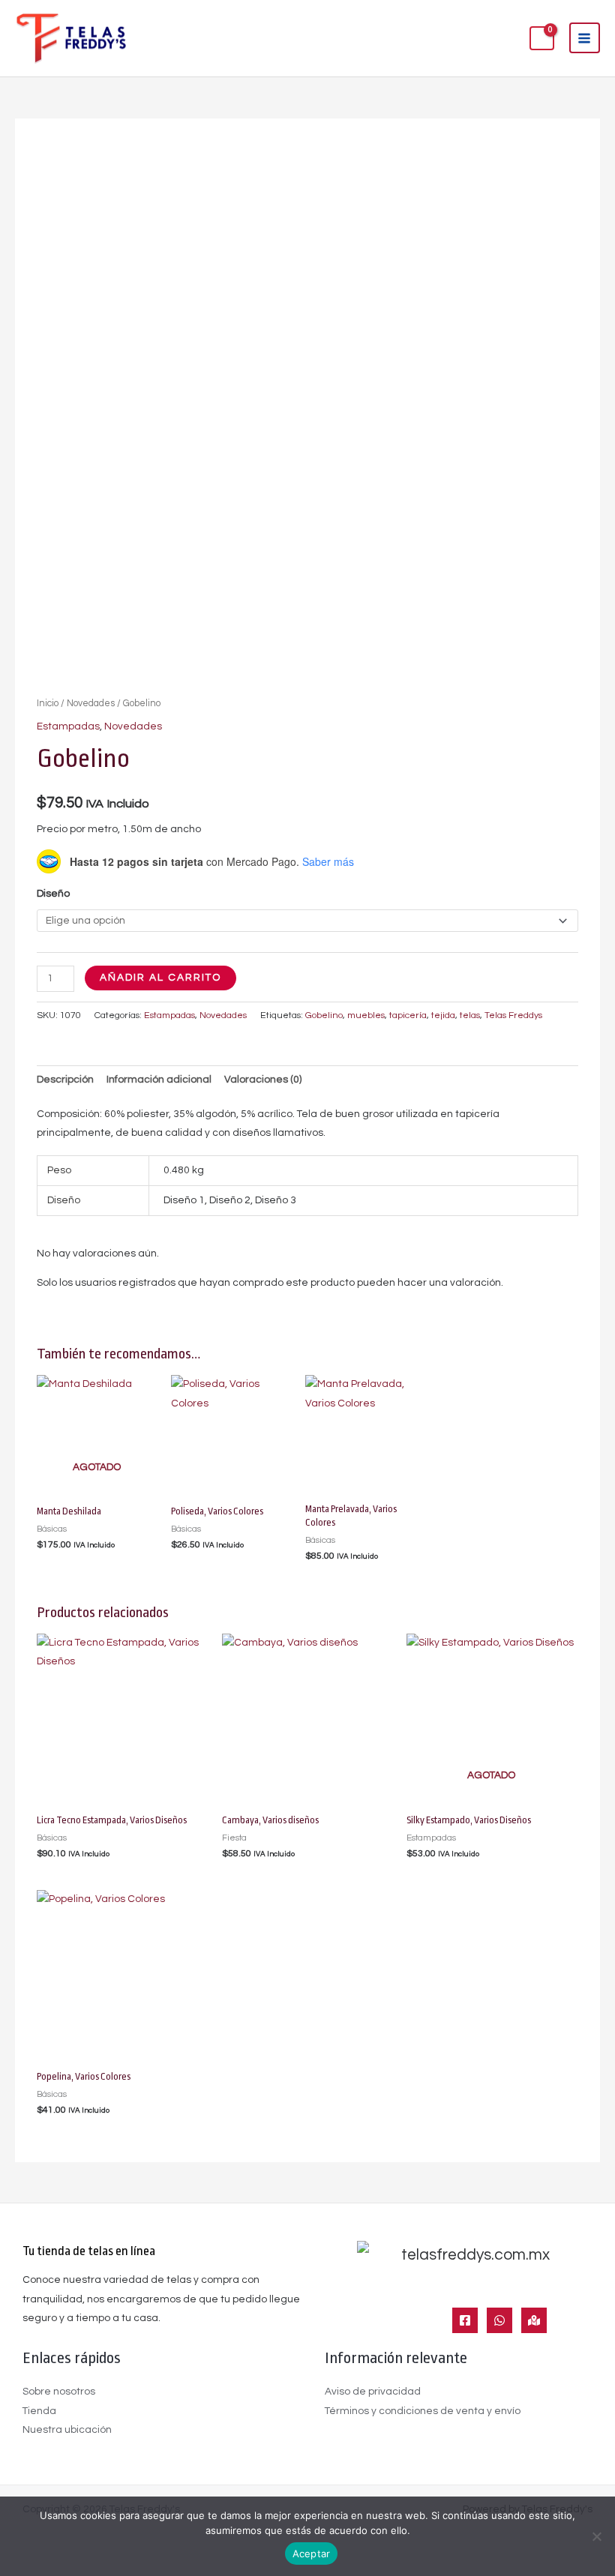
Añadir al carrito (160, 978)
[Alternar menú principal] (585, 38)
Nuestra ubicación (67, 2430)
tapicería (408, 1015)
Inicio (48, 704)
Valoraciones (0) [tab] (263, 1080)
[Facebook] (465, 2320)
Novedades (91, 704)
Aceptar (312, 2554)
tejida (443, 1015)
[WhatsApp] (499, 2320)
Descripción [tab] (65, 1080)
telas (470, 1015)
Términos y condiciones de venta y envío (423, 2411)
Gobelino (324, 1015)
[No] (596, 2536)
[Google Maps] (534, 2320)
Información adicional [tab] (159, 1080)
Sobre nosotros (59, 2392)
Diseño (53, 894)
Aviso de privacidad (373, 2392)
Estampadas (68, 726)
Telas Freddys (513, 1015)
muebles (366, 1015)
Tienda (39, 2411)
